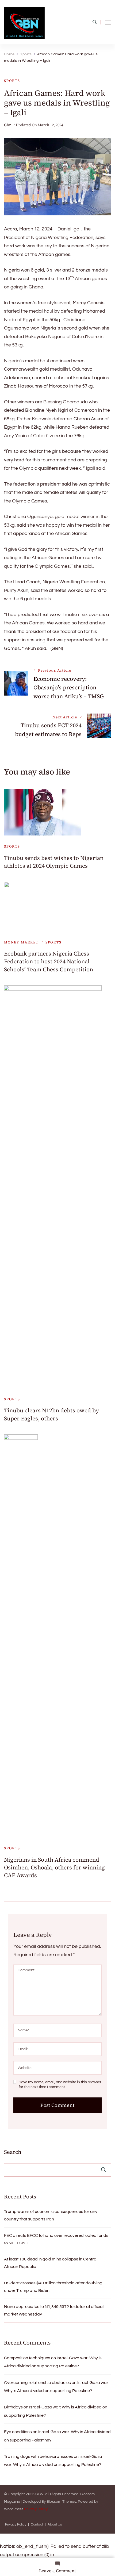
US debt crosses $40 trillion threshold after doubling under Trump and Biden (53, 2287)
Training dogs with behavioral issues (39, 2456)
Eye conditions (18, 2432)
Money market (21, 942)
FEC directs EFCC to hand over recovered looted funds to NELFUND (56, 2239)
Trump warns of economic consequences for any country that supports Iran (51, 2215)
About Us (55, 2525)
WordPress (14, 2509)
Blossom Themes (61, 2502)
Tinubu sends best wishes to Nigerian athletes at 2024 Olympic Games (54, 862)
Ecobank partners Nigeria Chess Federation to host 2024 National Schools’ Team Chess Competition (49, 961)
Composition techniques (27, 2358)
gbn (8, 125)
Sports (12, 81)
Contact (37, 2525)
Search (13, 2152)
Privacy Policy (36, 2509)
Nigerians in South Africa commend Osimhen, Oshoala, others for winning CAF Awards (54, 1868)
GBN (39, 2494)
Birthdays (13, 2407)
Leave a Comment (57, 2571)
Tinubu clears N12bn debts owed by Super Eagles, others (51, 1414)
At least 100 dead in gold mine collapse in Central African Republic (51, 2263)
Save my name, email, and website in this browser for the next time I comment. (60, 2085)
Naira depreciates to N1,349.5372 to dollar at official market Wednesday (54, 2310)
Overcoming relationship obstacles (37, 2383)
